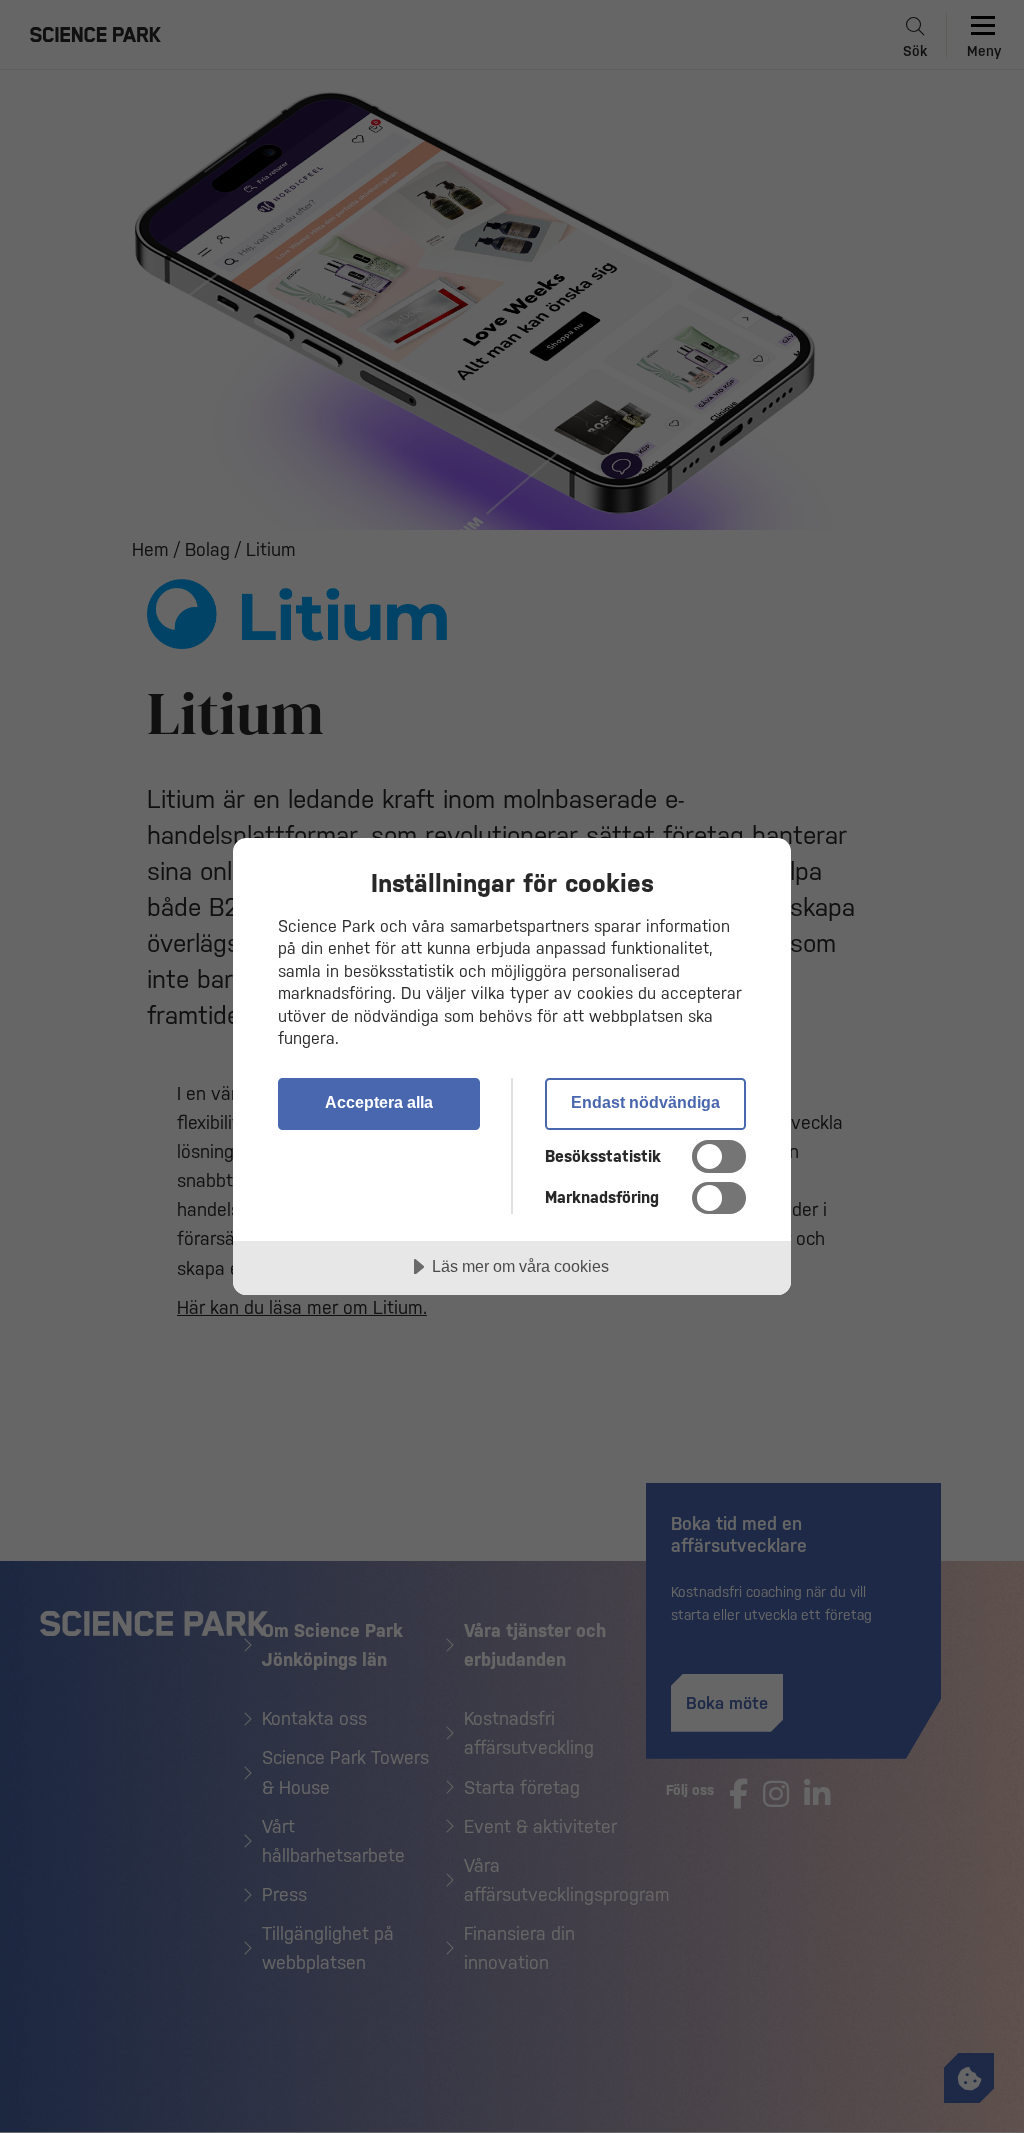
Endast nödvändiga (645, 1102)
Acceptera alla (379, 1102)
